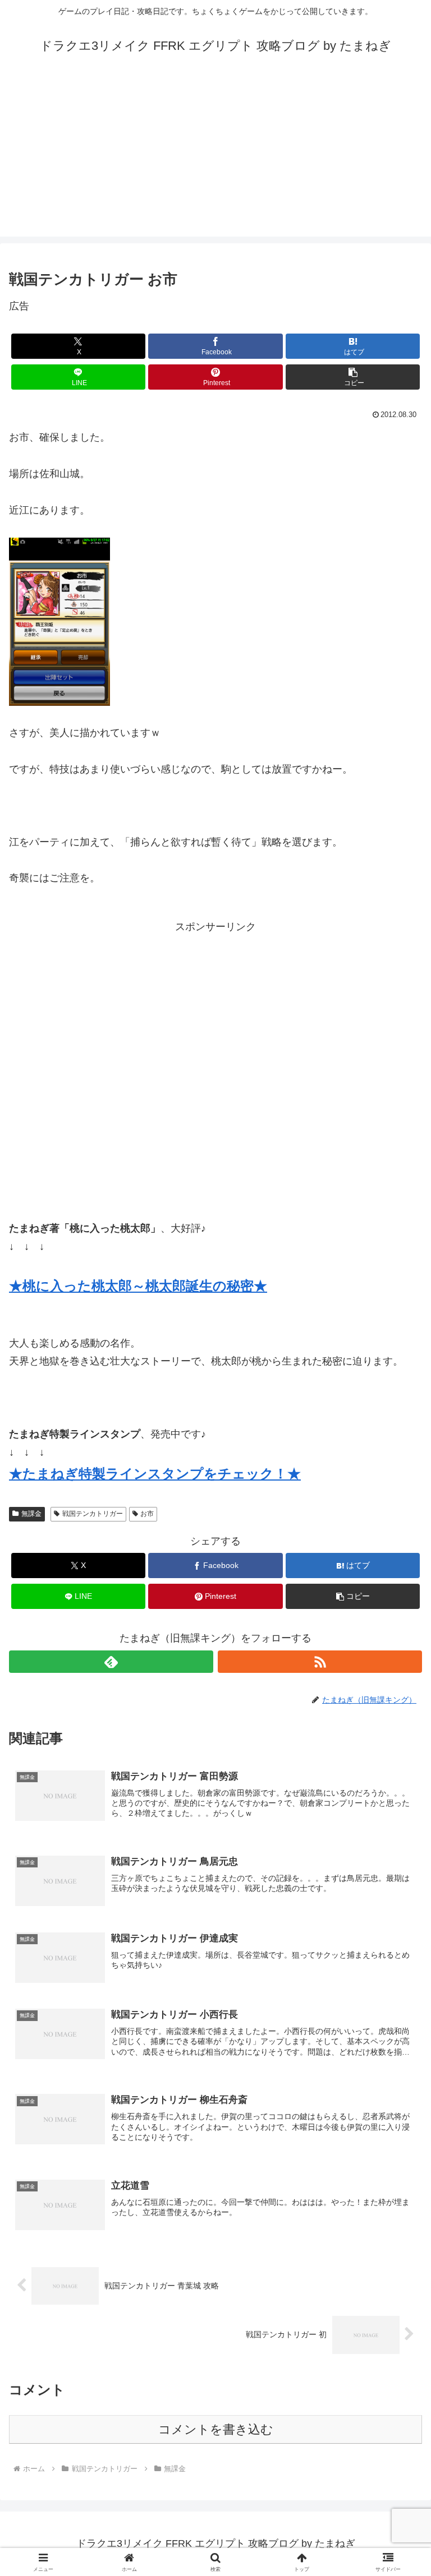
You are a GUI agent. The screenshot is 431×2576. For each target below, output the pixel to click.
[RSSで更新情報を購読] (320, 1662)
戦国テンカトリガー (93, 1514)
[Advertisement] (215, 158)
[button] (353, 377)
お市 (147, 1514)
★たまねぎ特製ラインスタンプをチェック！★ (155, 1474)
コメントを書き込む (216, 2429)
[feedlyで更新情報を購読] (111, 1662)
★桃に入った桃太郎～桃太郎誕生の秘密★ (138, 1286)
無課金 (31, 1514)
